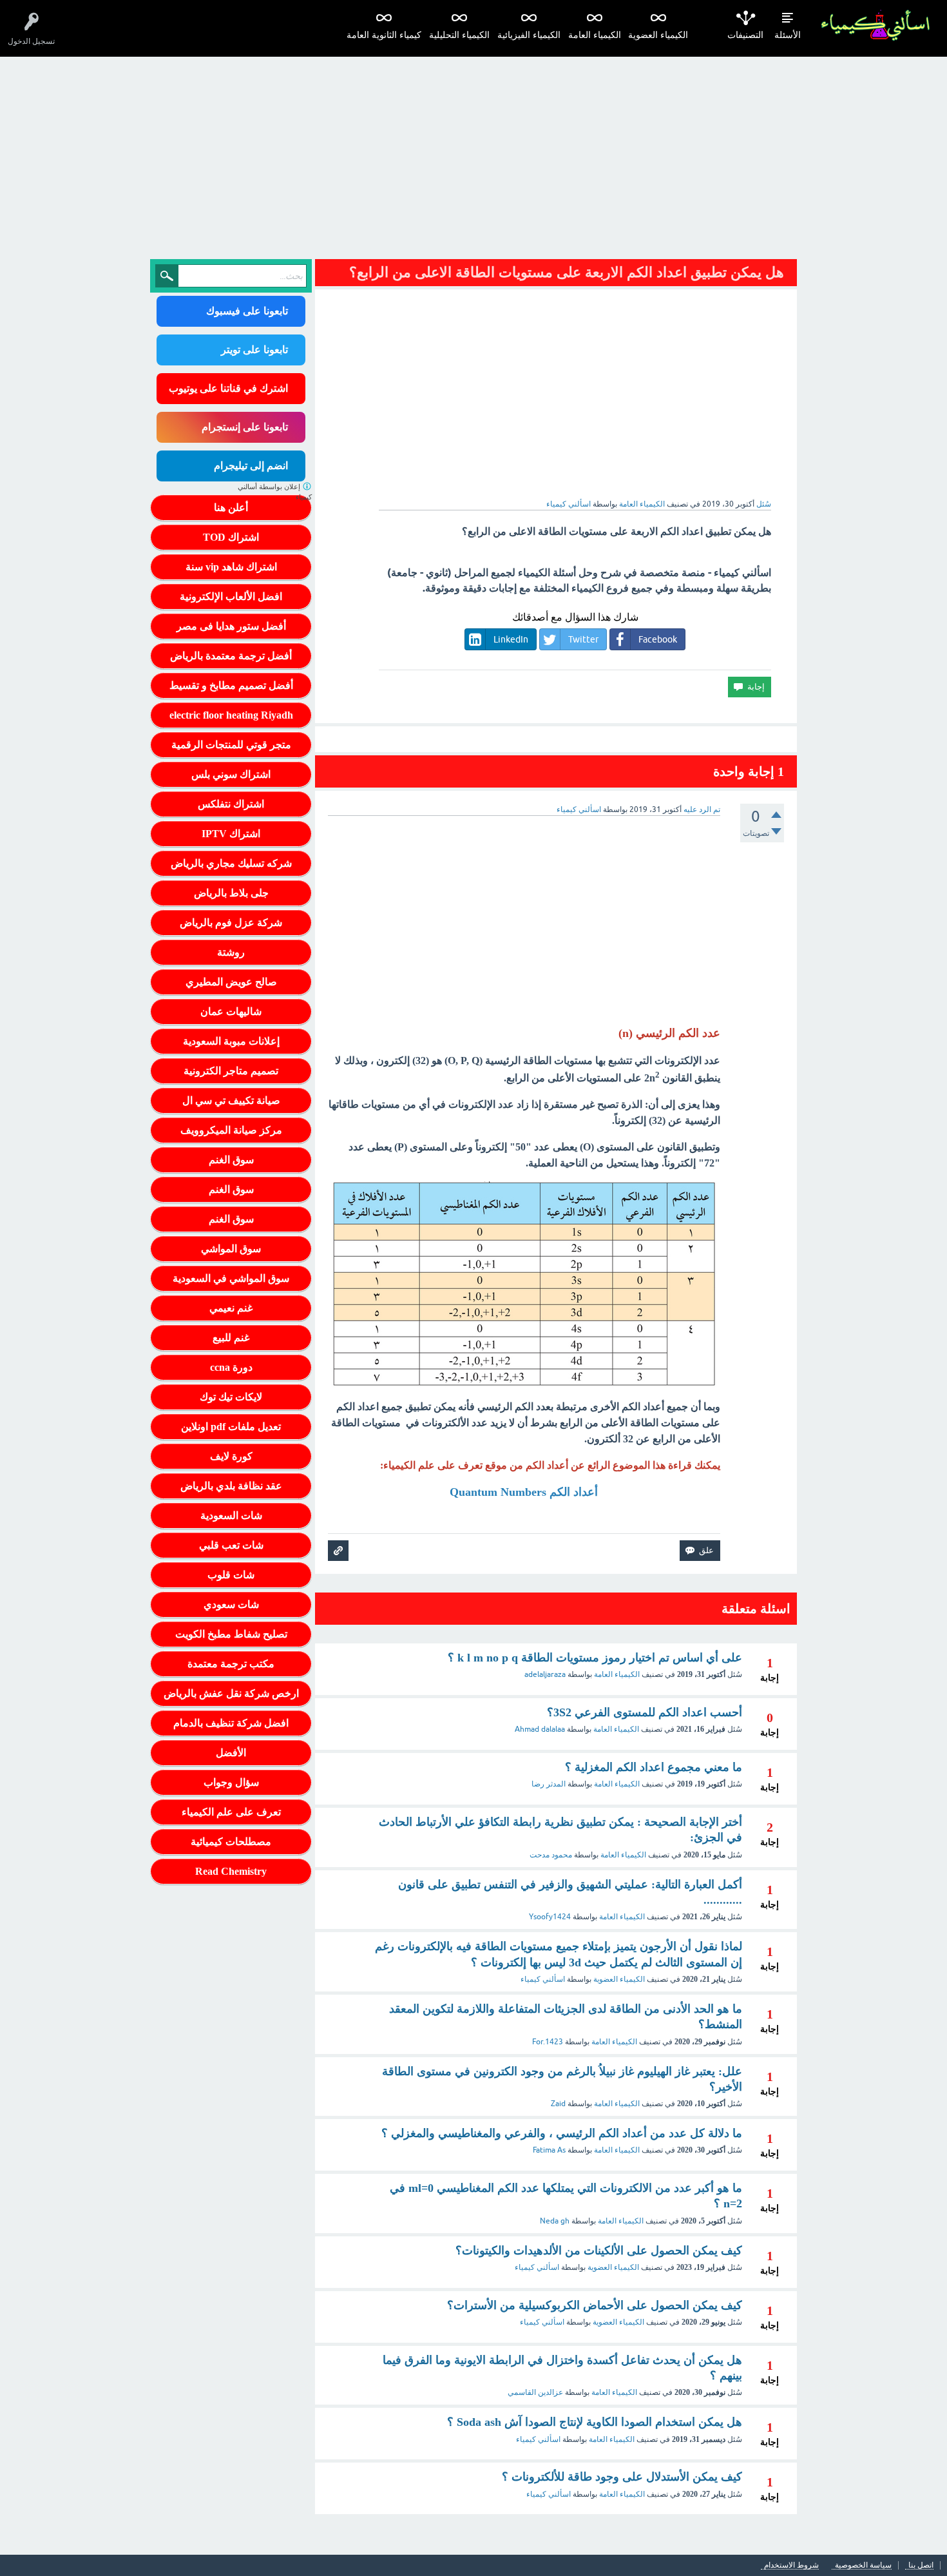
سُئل (764, 504)
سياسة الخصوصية (863, 2565)
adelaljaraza (545, 1674)
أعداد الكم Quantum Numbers (524, 1492)
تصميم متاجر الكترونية (231, 1071)
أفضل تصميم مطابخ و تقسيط (231, 685)
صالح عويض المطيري (231, 982)
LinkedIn (511, 639)
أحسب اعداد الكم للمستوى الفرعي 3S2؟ (645, 1712)
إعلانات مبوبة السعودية (231, 1041)
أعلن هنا (231, 508)
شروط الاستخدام (791, 2565)
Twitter (583, 639)
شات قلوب (231, 1575)
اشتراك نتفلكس (231, 804)
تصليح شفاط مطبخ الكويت (231, 1634)
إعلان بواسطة (275, 492)
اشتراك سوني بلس (231, 774)
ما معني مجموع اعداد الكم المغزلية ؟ (654, 1767)
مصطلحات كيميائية (231, 1842)
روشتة (231, 952)
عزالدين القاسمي (535, 2392)
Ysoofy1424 (550, 1917)
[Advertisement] (473, 153)
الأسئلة (788, 35)
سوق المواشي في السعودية (231, 1278)
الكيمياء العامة (595, 35)
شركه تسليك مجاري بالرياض (231, 863)
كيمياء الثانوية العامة (384, 35)
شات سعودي (231, 1604)
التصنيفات (745, 35)
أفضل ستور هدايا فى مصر (231, 626)
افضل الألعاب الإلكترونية (231, 596)
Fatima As (549, 2150)
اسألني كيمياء (543, 1979)
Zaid (558, 2104)
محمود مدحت (551, 1855)
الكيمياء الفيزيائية (529, 35)
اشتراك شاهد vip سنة (231, 567)
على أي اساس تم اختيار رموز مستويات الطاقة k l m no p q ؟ (595, 1658)
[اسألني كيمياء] (875, 25)
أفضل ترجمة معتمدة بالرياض (231, 656)
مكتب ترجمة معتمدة (231, 1664)
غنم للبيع (231, 1338)
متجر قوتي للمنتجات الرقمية (231, 745)
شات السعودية (231, 1516)
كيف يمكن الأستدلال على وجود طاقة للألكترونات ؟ (622, 2477)
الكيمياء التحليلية (459, 35)
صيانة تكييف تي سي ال (231, 1100)
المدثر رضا (549, 1784)
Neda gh (555, 2221)
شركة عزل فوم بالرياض (231, 923)
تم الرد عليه (702, 809)
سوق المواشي (231, 1249)
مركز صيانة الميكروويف (231, 1130)
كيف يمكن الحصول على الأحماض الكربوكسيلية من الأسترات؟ (595, 2305)
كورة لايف (231, 1456)
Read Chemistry (231, 1871)
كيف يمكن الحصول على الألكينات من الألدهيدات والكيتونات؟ (599, 2251)
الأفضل (231, 1753)
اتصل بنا (921, 2565)
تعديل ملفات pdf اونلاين (231, 1427)
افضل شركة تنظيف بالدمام (231, 1723)
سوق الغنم (231, 1160)
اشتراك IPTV (231, 834)
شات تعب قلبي (231, 1545)
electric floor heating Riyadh (231, 715)
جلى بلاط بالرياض (231, 893)
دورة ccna (231, 1367)
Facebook (658, 639)
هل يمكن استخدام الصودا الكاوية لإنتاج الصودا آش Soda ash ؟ (595, 2422)
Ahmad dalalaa (540, 1729)
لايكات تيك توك (231, 1397)
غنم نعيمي (231, 1308)
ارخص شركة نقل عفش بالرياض (231, 1693)
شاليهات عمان (231, 1012)
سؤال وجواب (231, 1782)
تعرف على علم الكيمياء (231, 1812)
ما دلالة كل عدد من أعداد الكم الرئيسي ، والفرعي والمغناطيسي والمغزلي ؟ (562, 2133)
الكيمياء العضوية (658, 35)
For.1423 (548, 2042)
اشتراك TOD (231, 537)
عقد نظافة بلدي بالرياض (231, 1486)
